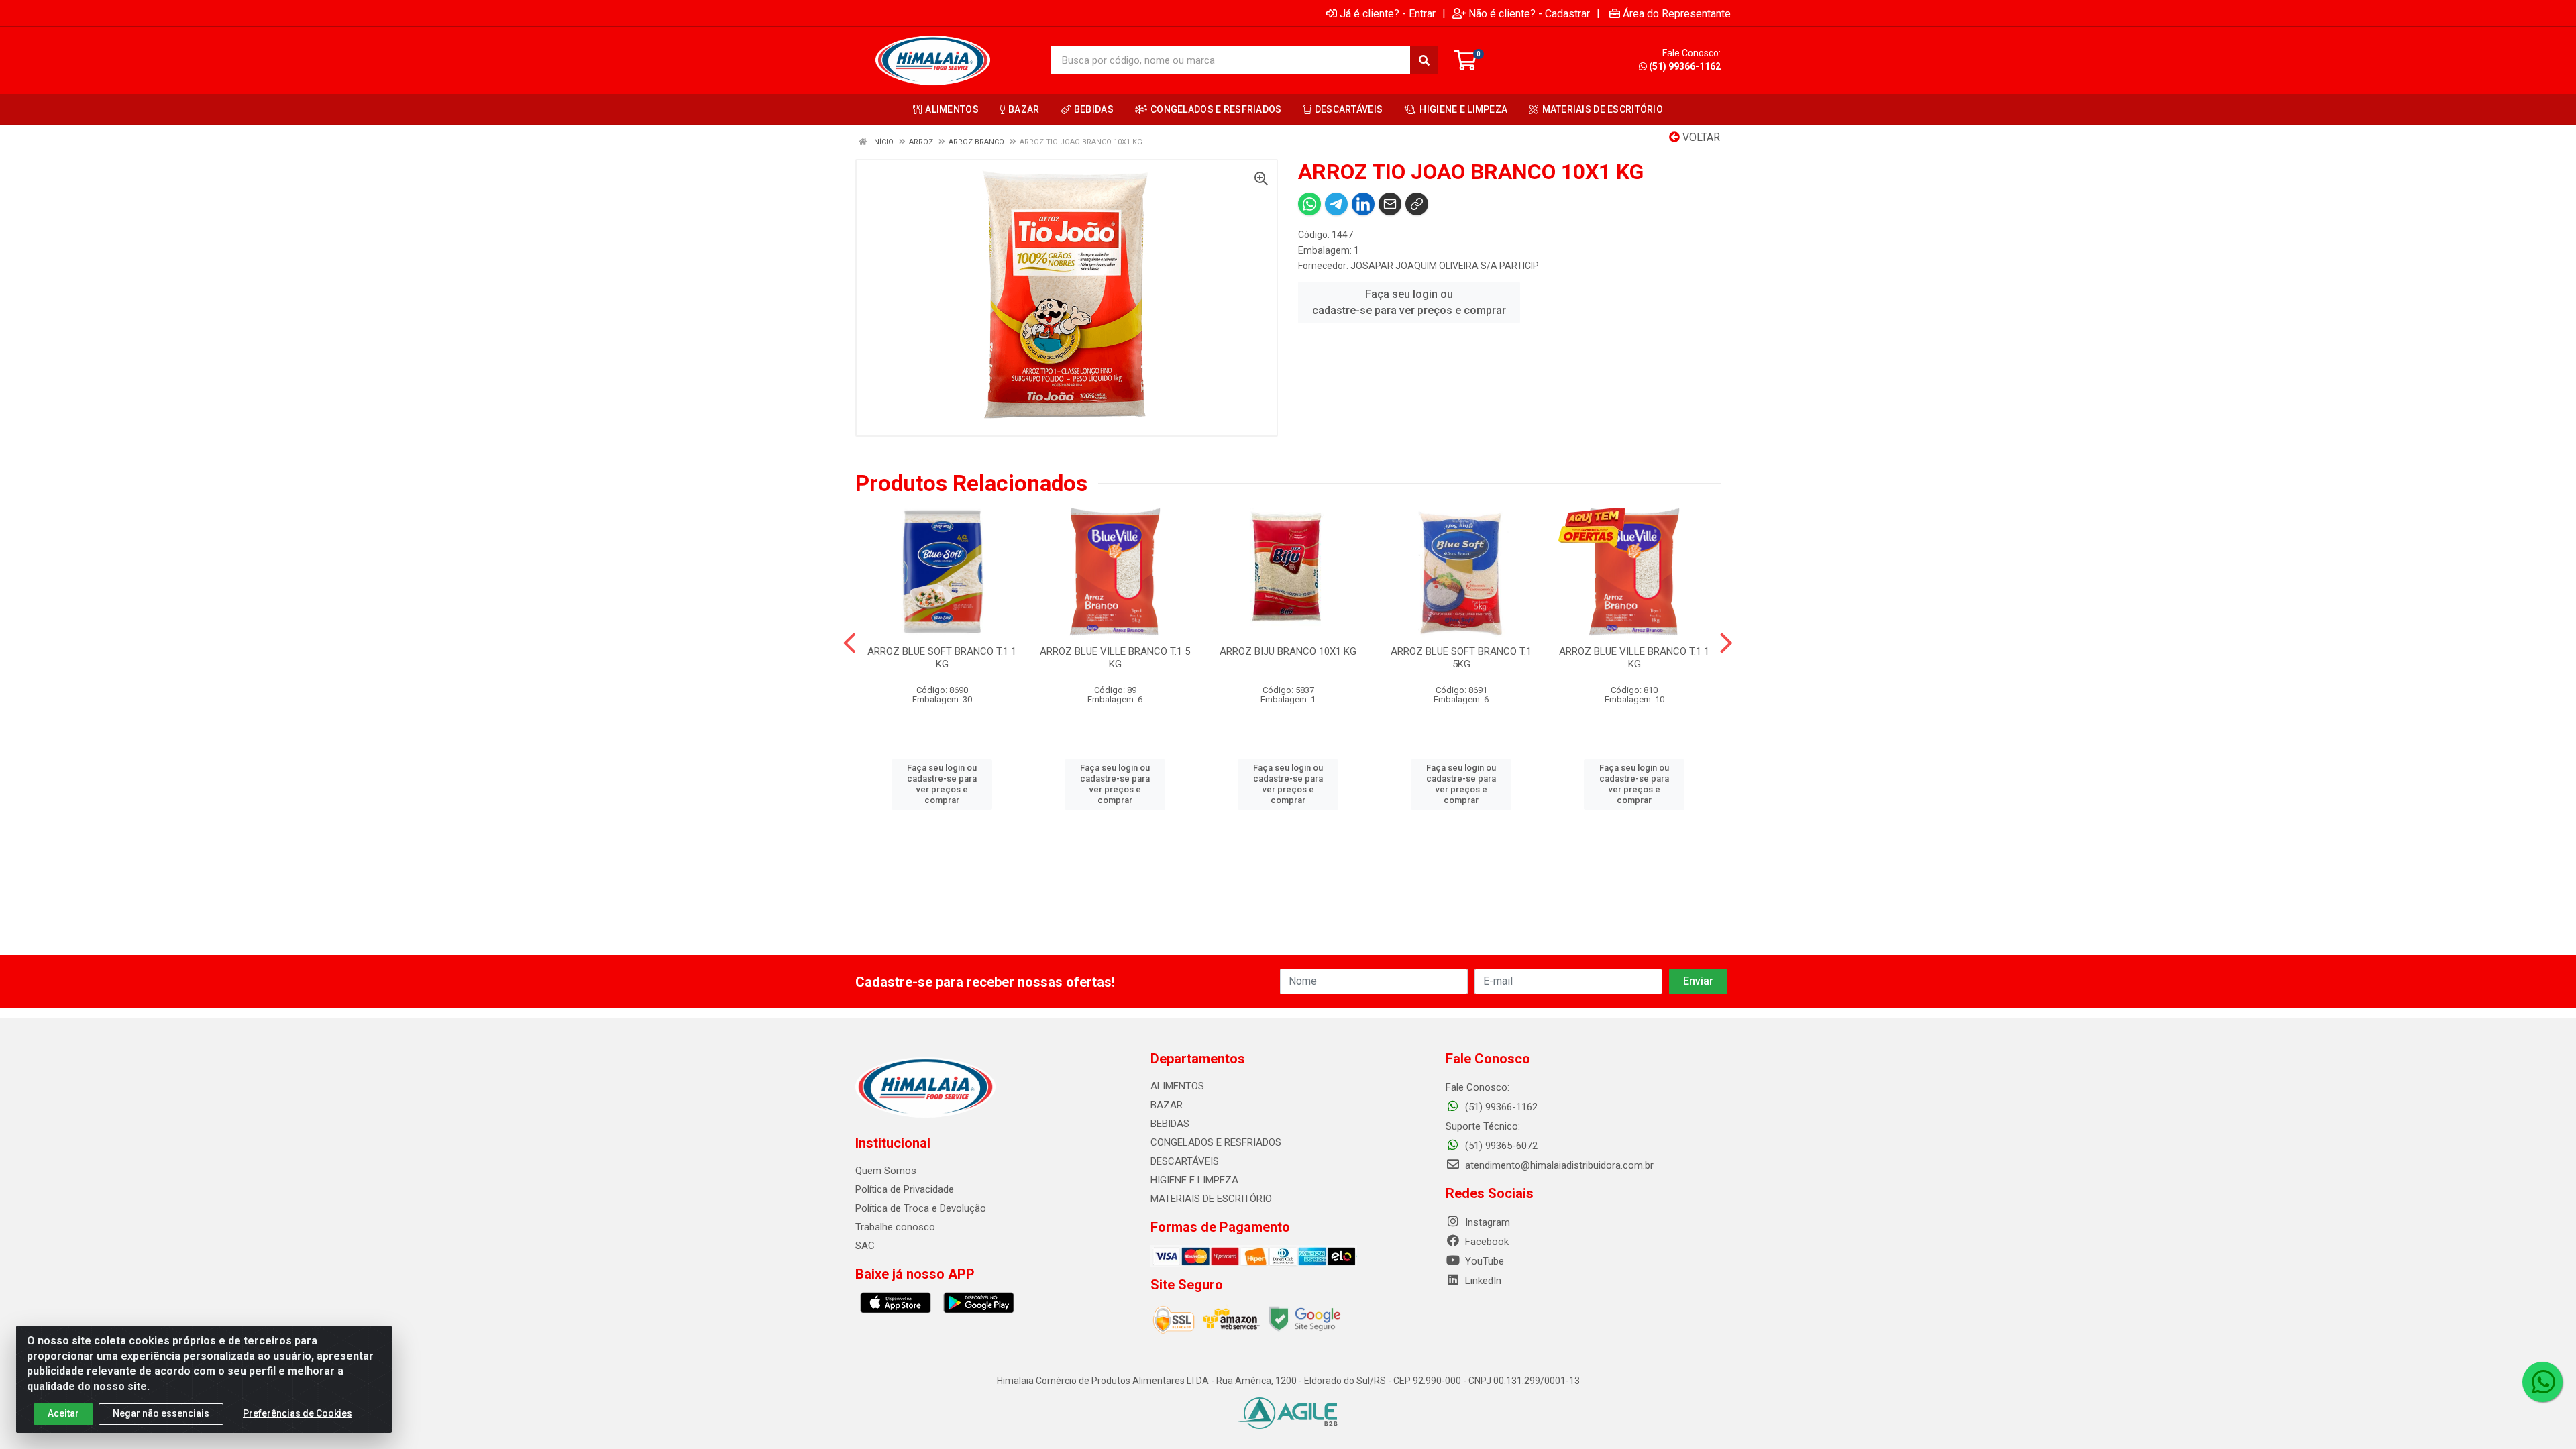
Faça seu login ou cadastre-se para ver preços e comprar (1409, 302)
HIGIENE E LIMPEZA (1194, 1180)
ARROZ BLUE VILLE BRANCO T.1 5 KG (1115, 658)
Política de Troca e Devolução (921, 1208)
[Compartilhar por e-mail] (1390, 204)
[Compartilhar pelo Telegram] (1336, 204)
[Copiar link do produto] (1417, 204)
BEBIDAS (1170, 1124)
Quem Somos (886, 1171)
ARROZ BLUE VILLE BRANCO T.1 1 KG (1634, 658)
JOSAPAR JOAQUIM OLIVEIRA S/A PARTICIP (1445, 266)
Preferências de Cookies (298, 1413)
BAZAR (1167, 1105)
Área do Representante (1677, 13)
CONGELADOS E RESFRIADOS (1216, 1142)
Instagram (1486, 1222)
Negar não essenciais (161, 1413)
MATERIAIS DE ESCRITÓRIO (1211, 1199)
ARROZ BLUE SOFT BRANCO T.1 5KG (1461, 658)
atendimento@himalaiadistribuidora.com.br (1559, 1165)
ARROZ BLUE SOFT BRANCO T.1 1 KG (942, 658)
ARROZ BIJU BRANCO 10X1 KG (1288, 651)
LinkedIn (1482, 1281)
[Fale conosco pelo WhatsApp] (2542, 1382)
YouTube (1483, 1261)
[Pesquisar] (1424, 60)
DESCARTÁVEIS (1185, 1161)
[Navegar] (850, 643)
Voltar (1700, 137)
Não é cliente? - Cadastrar (1529, 13)
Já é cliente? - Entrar (1388, 13)
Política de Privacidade (905, 1189)
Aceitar (63, 1413)
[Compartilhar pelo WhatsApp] (1309, 204)
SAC (865, 1246)
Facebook (1486, 1242)
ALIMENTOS (1177, 1086)
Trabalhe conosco (895, 1227)
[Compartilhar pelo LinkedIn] (1363, 204)
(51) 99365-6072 (1500, 1146)
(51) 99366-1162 (1685, 66)
